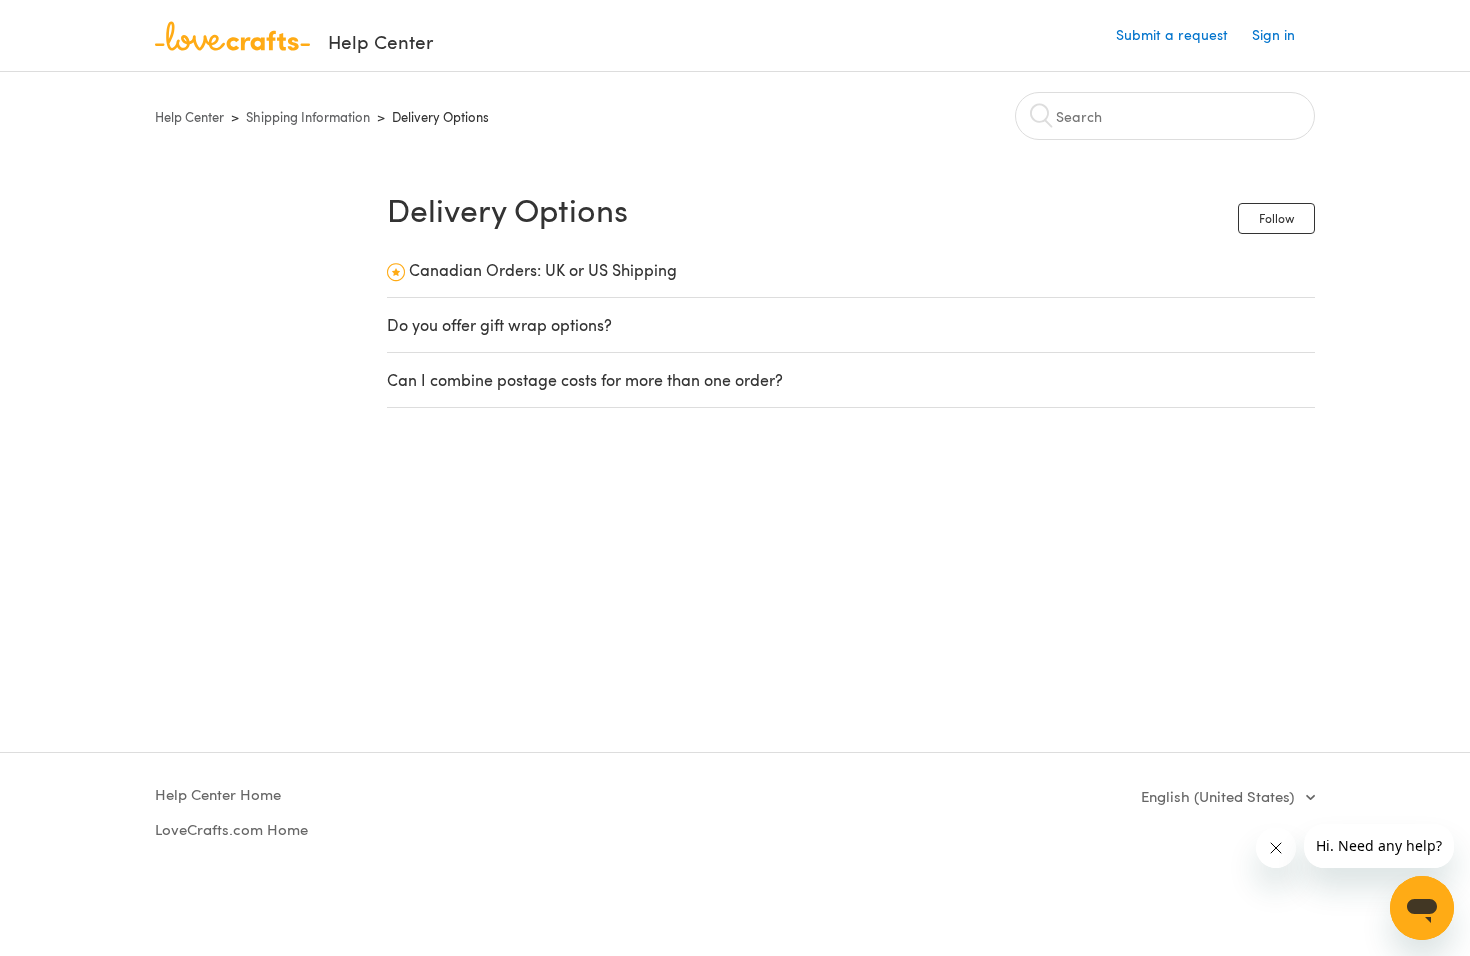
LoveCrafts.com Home (231, 829)
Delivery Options (440, 117)
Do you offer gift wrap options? (499, 324)
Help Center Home (218, 794)
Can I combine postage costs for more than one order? (585, 379)
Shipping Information (308, 117)
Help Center (189, 117)
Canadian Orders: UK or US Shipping (543, 269)
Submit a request (1172, 34)
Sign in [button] (1273, 34)
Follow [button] (1276, 218)
